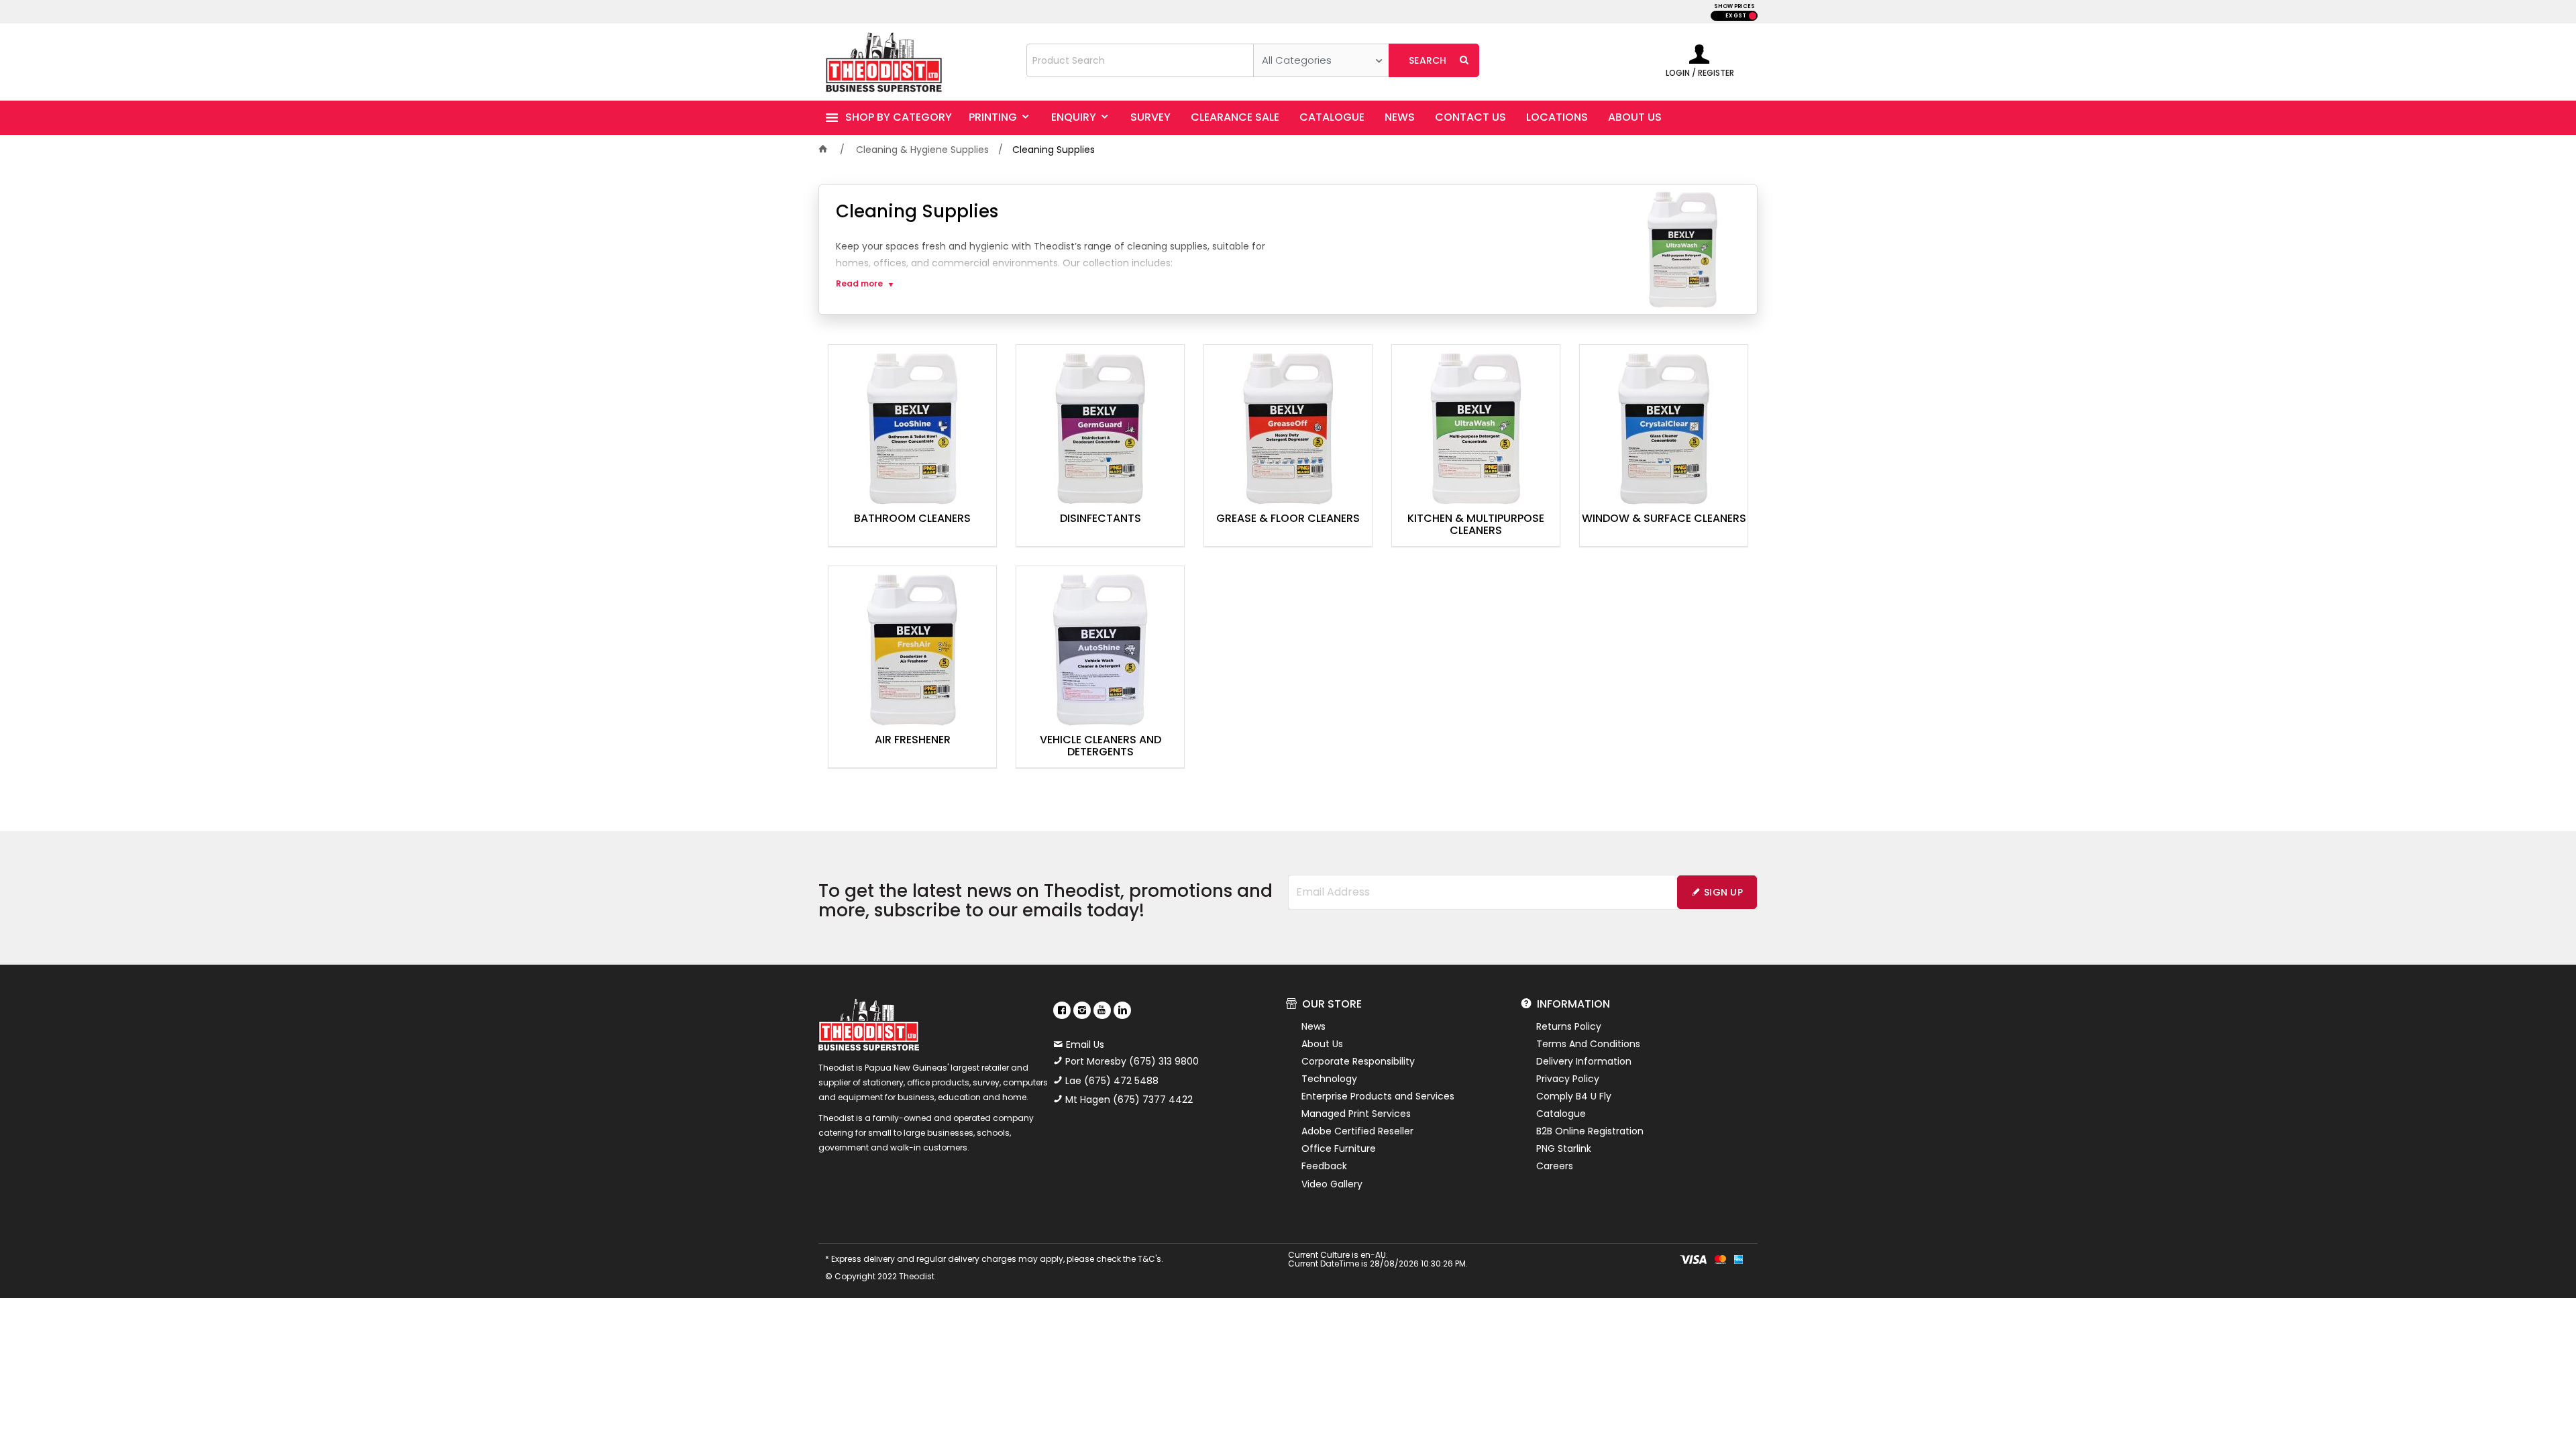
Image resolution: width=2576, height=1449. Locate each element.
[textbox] (1140, 60)
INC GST (1753, 16)
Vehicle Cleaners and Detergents (1101, 747)
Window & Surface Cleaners (1664, 519)
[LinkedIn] (1122, 1010)
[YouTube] (1102, 1010)
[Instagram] (1082, 1010)
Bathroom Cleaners (912, 519)
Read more (859, 284)
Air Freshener (913, 741)
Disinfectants (1101, 519)
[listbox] (1321, 60)
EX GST (1736, 16)
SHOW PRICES (1734, 6)
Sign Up (1723, 892)
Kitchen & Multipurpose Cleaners (1476, 525)
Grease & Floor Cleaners (1288, 519)
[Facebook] (1062, 1010)
